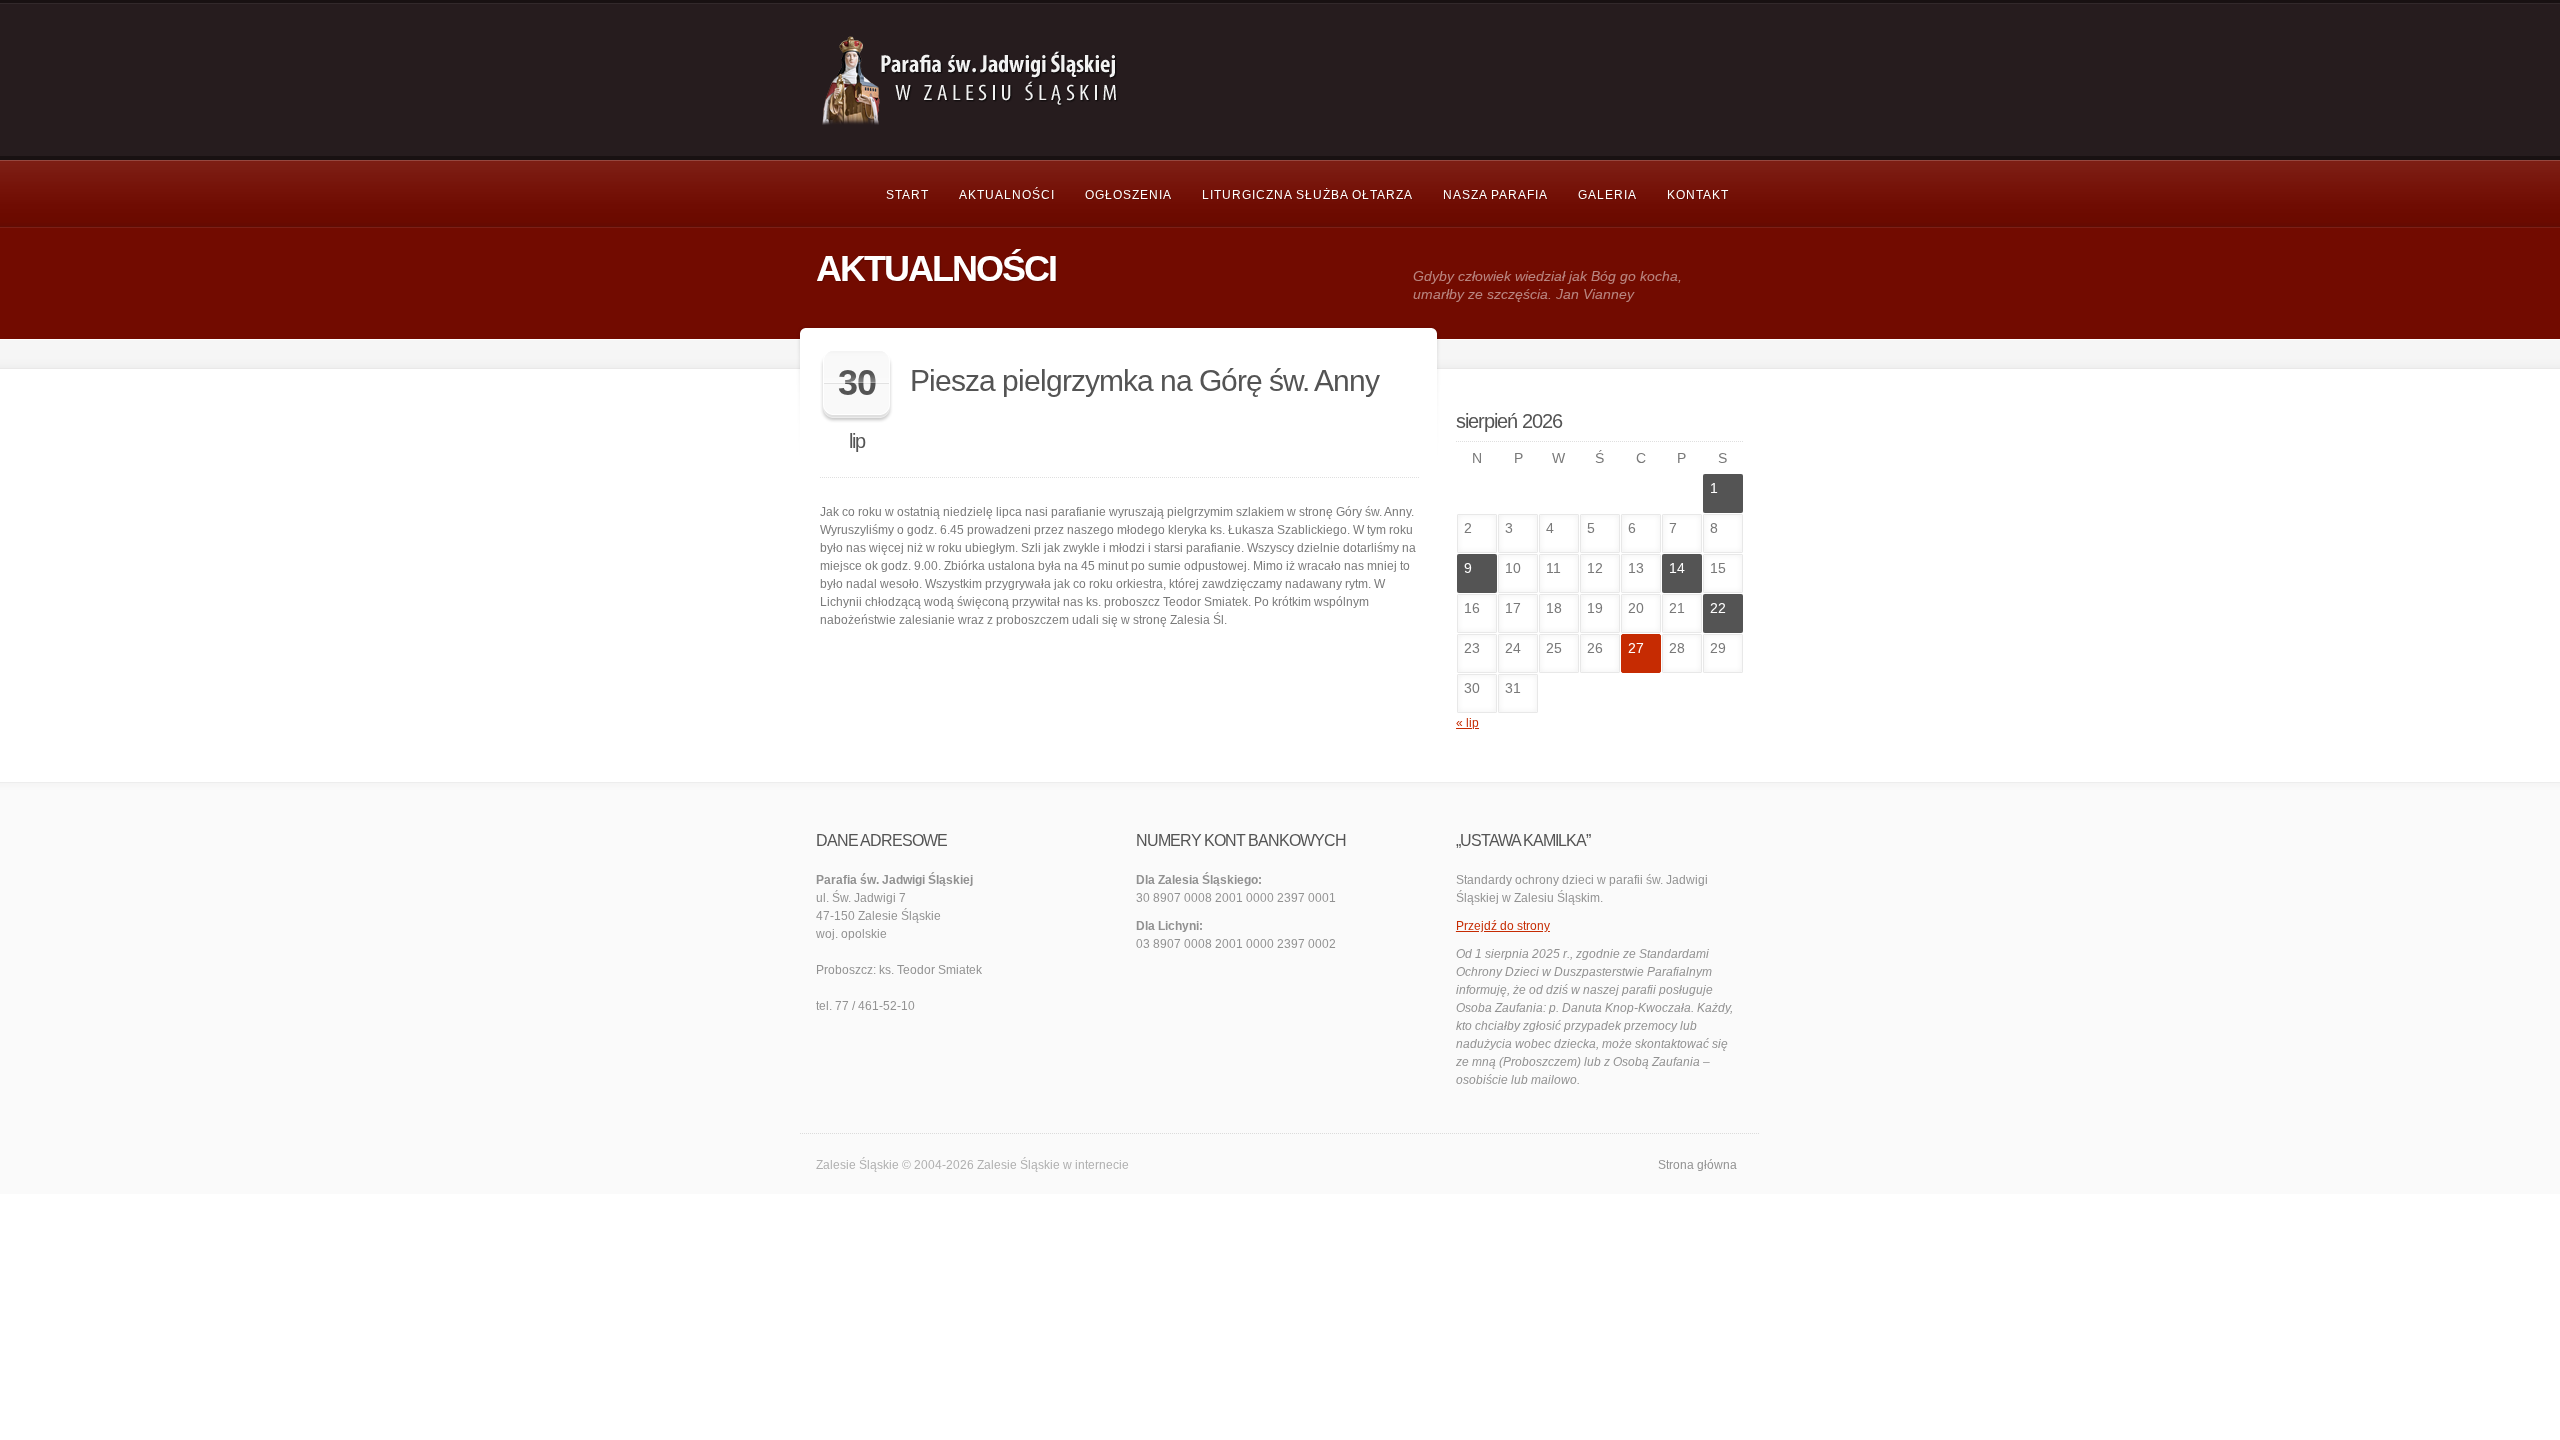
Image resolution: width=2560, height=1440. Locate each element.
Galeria (1607, 195)
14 (1677, 568)
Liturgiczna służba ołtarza (1307, 195)
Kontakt (1698, 195)
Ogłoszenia (1128, 195)
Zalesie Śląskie (1018, 1165)
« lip (1467, 723)
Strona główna (1697, 1165)
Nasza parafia (1495, 195)
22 (1718, 608)
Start (907, 195)
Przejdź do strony (1503, 926)
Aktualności (1007, 195)
